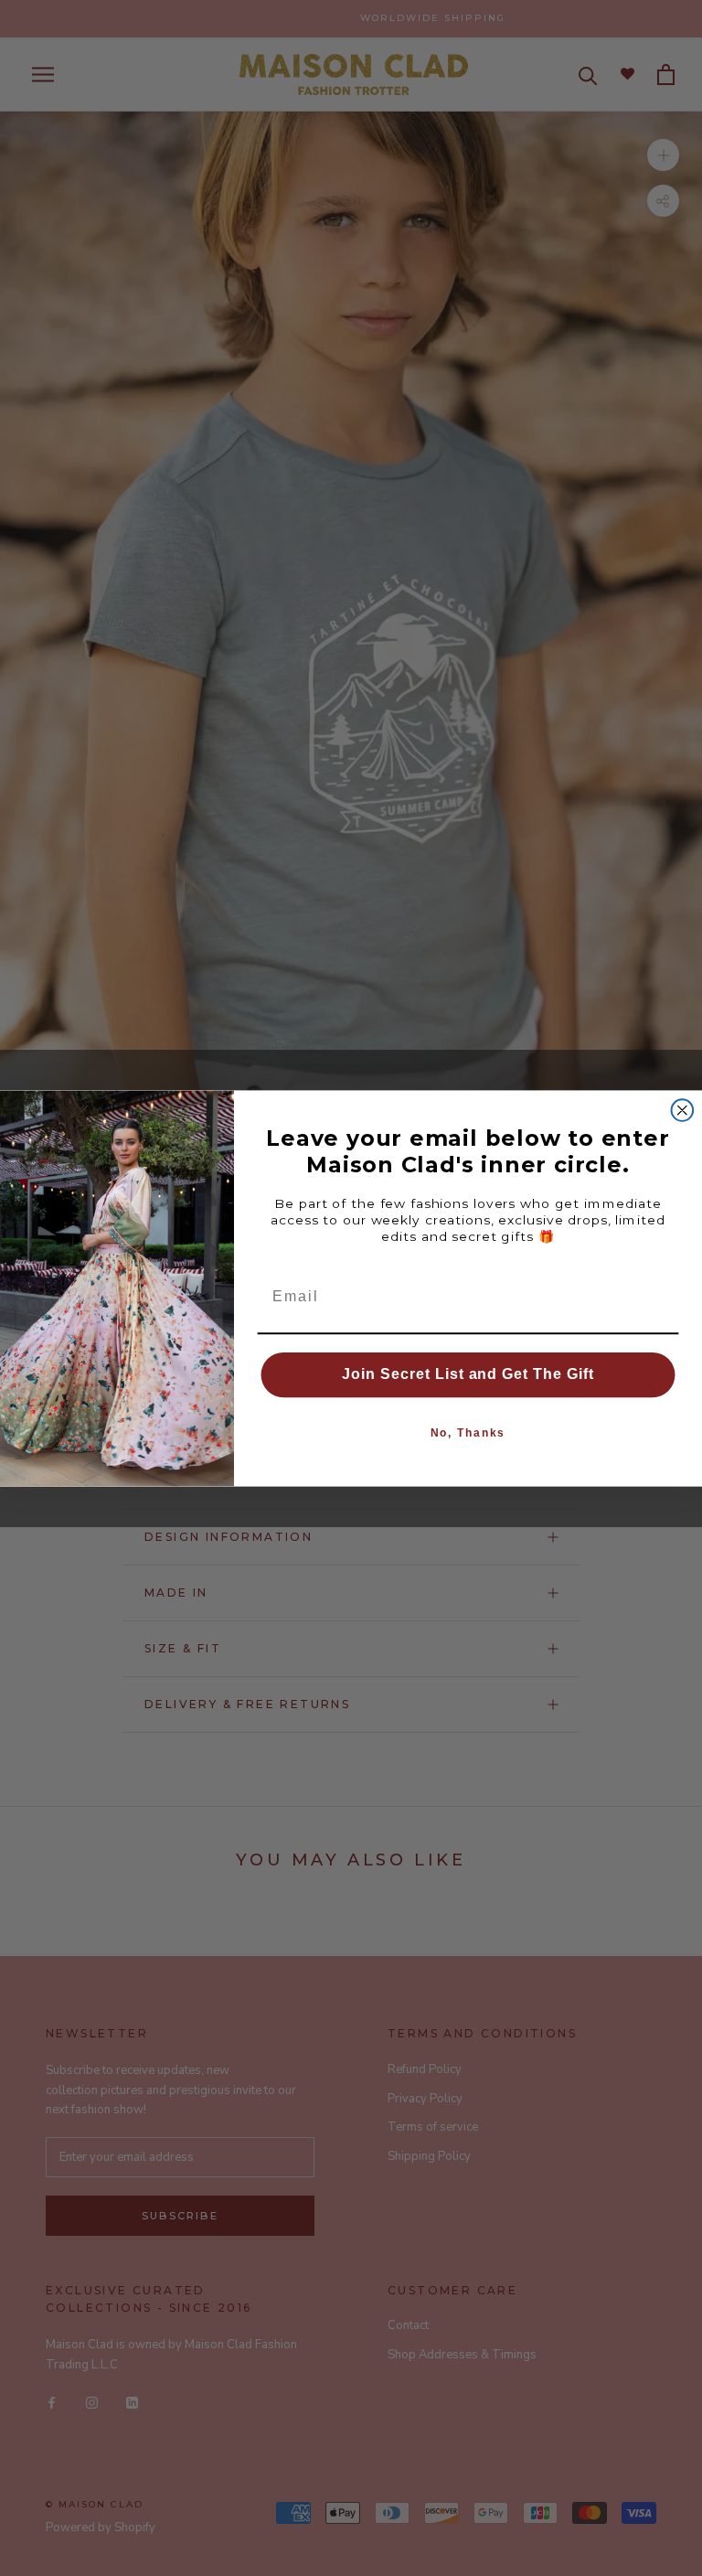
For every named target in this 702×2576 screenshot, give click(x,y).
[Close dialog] (683, 1110)
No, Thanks (468, 1433)
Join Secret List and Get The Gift (468, 1374)
